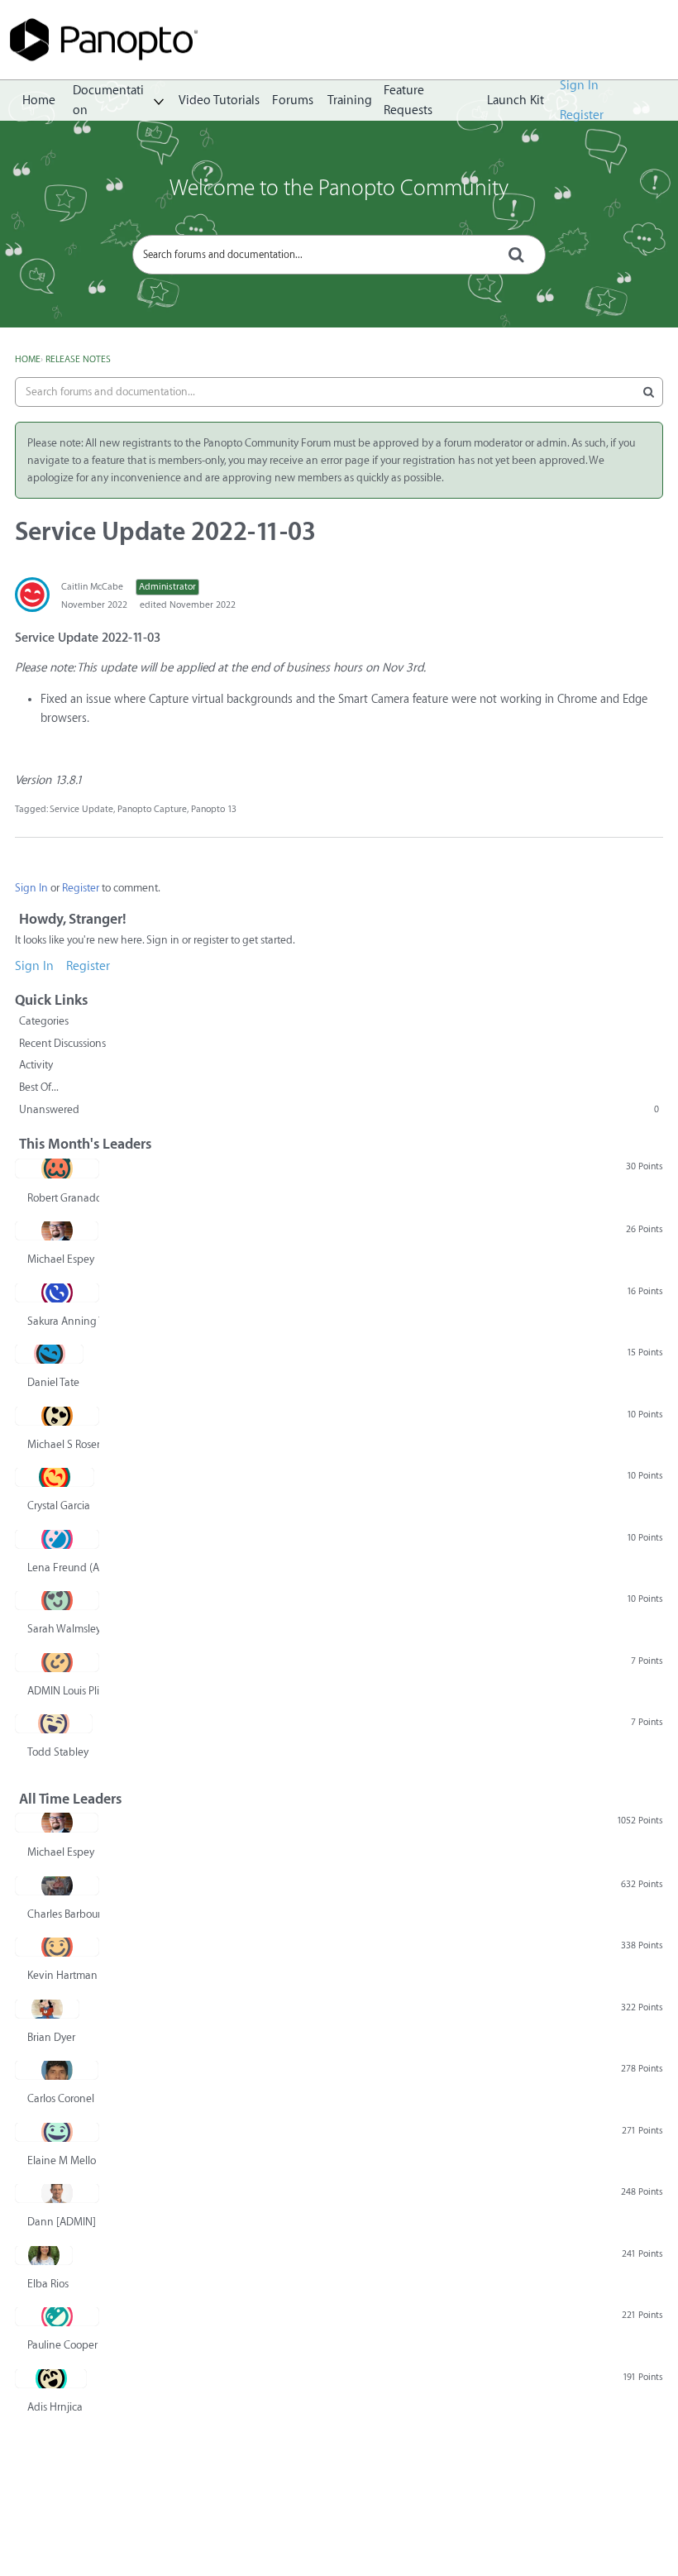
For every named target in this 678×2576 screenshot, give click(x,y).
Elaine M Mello (62, 2160)
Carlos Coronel (61, 2098)
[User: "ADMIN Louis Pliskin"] (57, 1662)
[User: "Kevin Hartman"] (57, 1947)
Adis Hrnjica (55, 2407)
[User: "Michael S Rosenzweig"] (57, 1416)
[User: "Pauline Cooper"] (57, 2316)
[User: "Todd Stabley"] (54, 1723)
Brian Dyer (51, 2037)
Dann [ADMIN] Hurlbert (63, 2222)
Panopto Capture (152, 809)
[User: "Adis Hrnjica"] (51, 2378)
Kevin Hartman (62, 1975)
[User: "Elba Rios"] (44, 2255)
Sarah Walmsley (63, 1629)
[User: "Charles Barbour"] (57, 1885)
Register (582, 115)
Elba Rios (48, 2284)
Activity (36, 1065)
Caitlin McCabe (92, 587)
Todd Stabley (58, 1752)
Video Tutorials (219, 100)
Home (39, 100)
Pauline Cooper (62, 2345)
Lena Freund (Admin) (63, 1568)
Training (350, 100)
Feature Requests (408, 101)
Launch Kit (516, 100)
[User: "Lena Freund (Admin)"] (57, 1539)
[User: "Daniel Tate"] (49, 1354)
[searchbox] (339, 255)
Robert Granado (63, 1198)
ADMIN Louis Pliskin (63, 1691)
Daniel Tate (53, 1382)
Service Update (81, 809)
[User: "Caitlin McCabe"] (32, 595)
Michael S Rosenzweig (63, 1444)
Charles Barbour (63, 1914)
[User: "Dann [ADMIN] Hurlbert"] (57, 2193)
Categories (44, 1021)
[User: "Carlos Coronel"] (57, 2070)
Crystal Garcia (59, 1505)
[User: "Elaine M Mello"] (57, 2132)
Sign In (579, 86)
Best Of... (39, 1087)
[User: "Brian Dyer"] (47, 2009)
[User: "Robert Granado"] (57, 1169)
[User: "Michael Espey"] (57, 1231)
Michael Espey (61, 1259)
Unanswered (339, 1109)
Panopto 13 (214, 809)
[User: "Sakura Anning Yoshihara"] (57, 1293)
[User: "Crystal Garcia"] (55, 1477)
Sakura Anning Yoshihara (63, 1321)
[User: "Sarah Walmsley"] (57, 1600)
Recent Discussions (62, 1043)
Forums (293, 100)
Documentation (108, 101)
